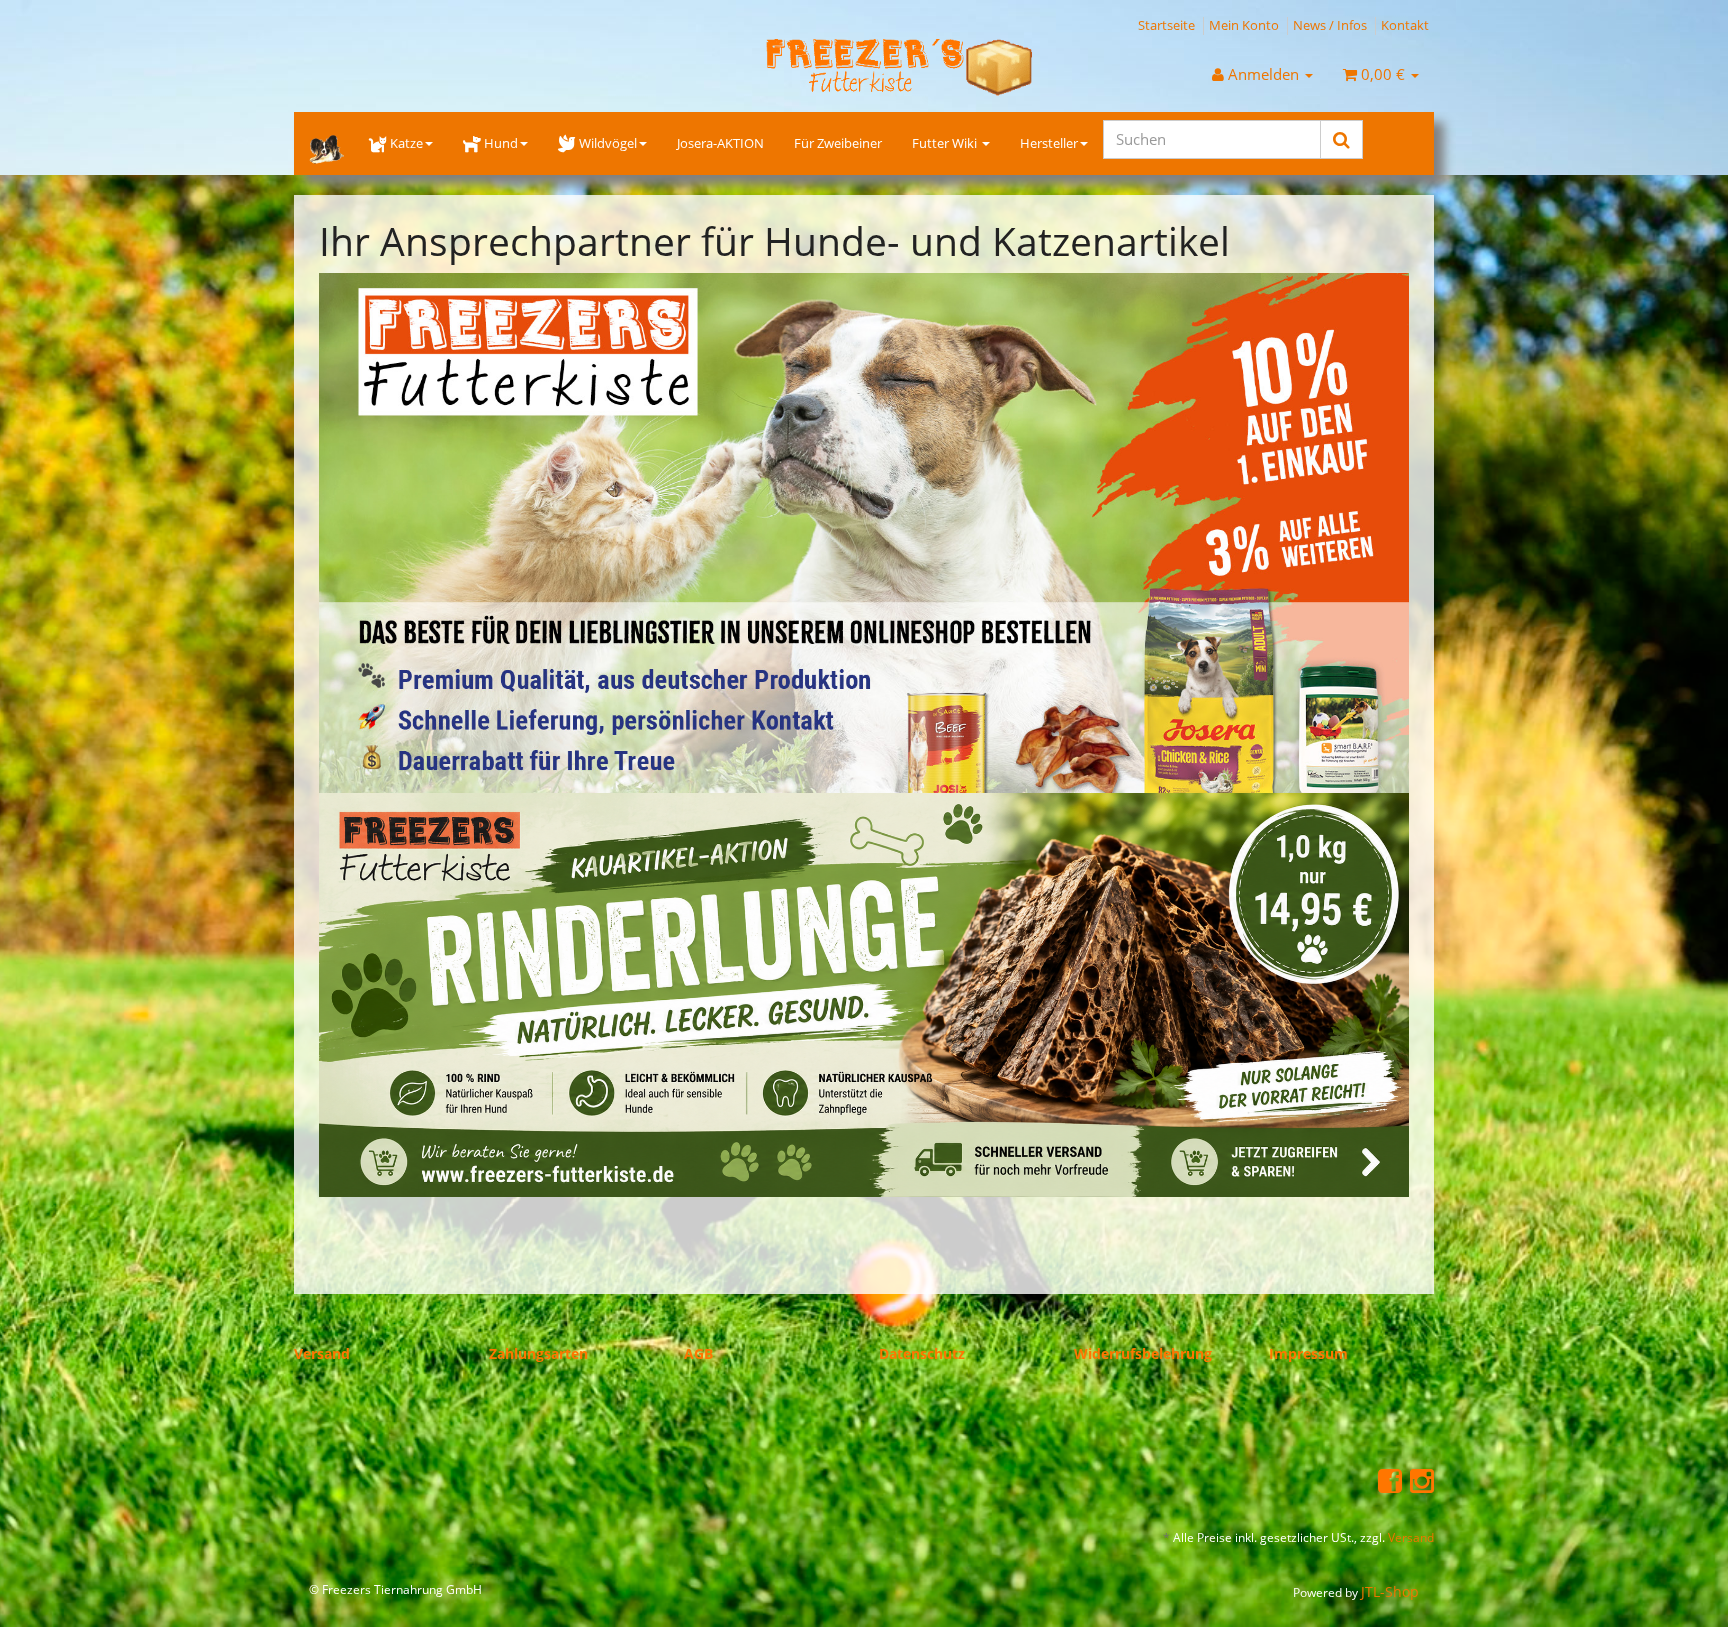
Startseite (1166, 25)
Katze (406, 143)
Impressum (1308, 1353)
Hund (501, 143)
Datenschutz (922, 1353)
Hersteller (1049, 143)
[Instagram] (1422, 1479)
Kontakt (1405, 25)
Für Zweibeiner (838, 143)
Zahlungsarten (538, 1353)
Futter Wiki (946, 143)
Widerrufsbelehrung (1143, 1353)
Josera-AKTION (720, 143)
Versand (322, 1353)
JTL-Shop (1390, 1591)
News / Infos (1330, 25)
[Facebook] (1390, 1479)
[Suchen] (1341, 139)
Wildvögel (608, 143)
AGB (698, 1353)
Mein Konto (1244, 25)
